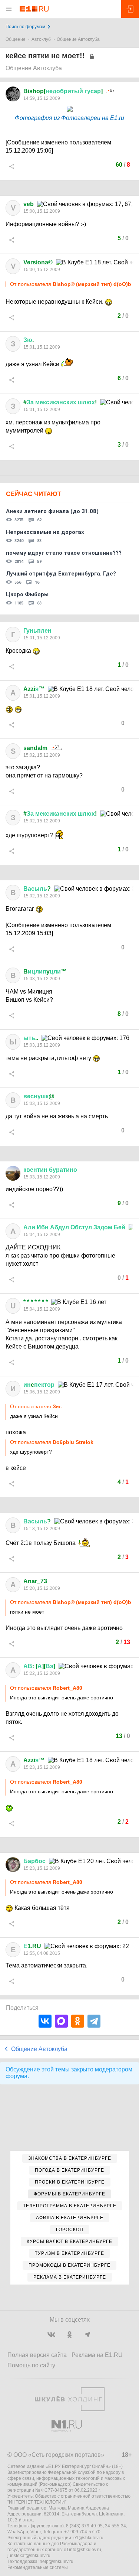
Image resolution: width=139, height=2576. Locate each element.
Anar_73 (35, 1581)
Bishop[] (63, 91)
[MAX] (61, 2021)
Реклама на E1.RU (97, 2355)
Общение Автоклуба (78, 39)
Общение (16, 39)
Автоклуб (41, 39)
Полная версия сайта (37, 2355)
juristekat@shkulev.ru (29, 2556)
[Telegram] (94, 2021)
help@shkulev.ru (57, 2562)
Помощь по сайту (31, 2365)
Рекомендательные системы (38, 2567)
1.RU (32, 1946)
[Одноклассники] (78, 2021)
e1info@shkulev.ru (82, 2550)
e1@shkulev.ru (88, 2538)
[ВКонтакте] (45, 2021)
